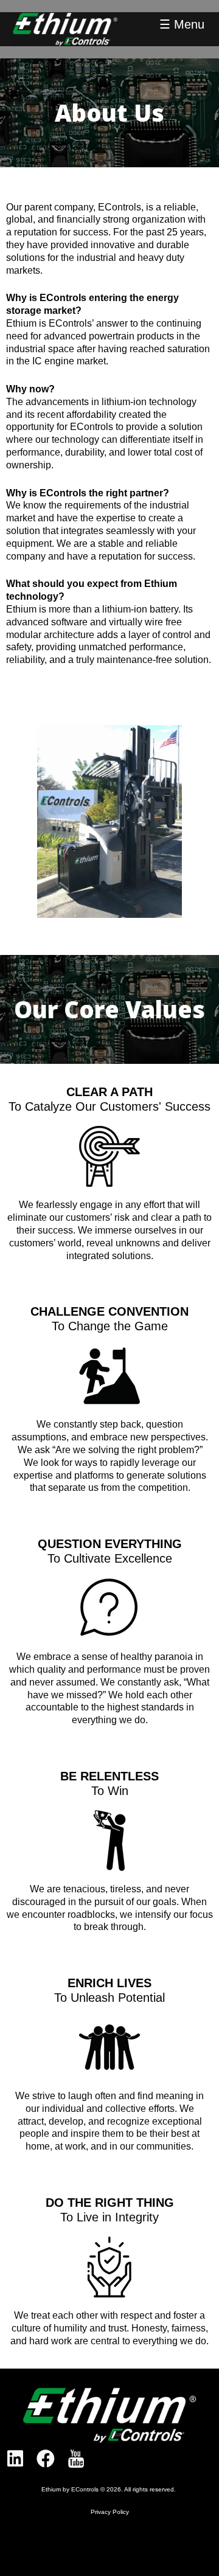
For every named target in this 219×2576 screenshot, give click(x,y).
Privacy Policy (110, 2512)
